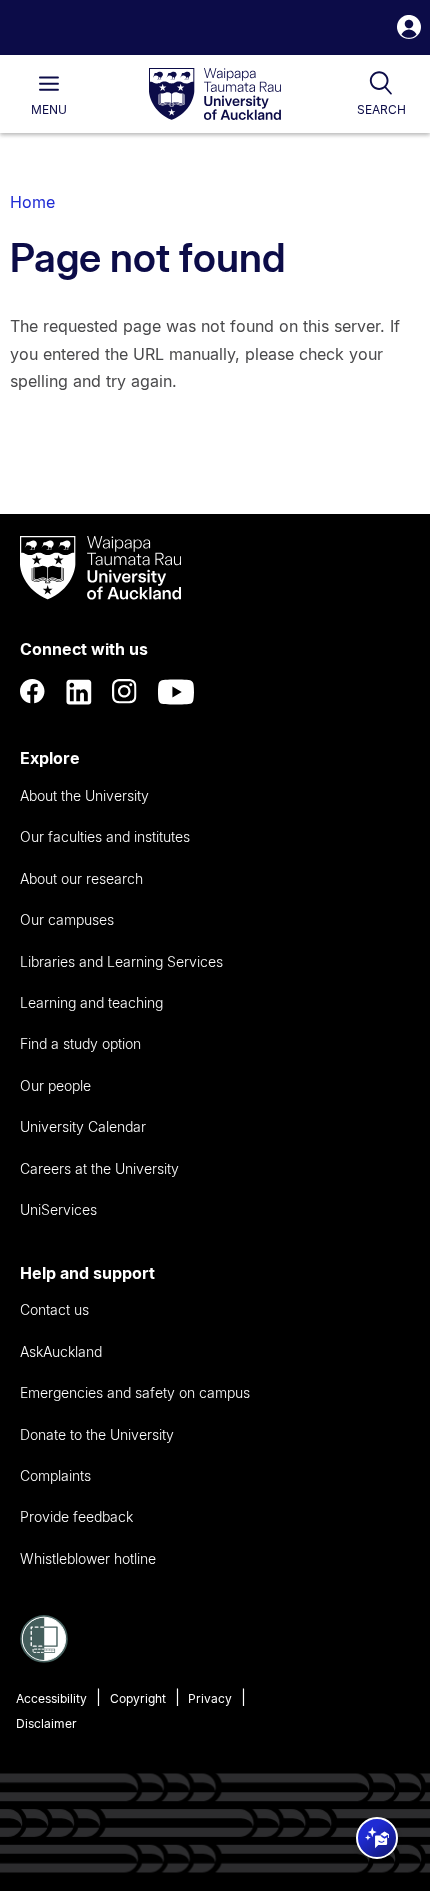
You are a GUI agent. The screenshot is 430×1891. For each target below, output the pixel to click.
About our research (81, 878)
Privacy (210, 1698)
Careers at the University (99, 1168)
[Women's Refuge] (44, 1657)
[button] (409, 29)
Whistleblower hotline (88, 1558)
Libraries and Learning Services (121, 961)
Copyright (138, 1698)
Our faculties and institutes (105, 836)
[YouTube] (176, 692)
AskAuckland (61, 1351)
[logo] (215, 95)
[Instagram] (125, 692)
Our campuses (67, 919)
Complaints (55, 1475)
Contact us (54, 1309)
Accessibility (51, 1698)
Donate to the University (97, 1434)
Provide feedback (76, 1516)
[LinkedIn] (79, 692)
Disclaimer (46, 1723)
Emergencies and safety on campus (135, 1392)
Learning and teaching (91, 1002)
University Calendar (83, 1126)
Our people (55, 1085)
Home (32, 202)
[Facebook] (33, 692)
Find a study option (80, 1043)
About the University (84, 795)
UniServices (58, 1209)
